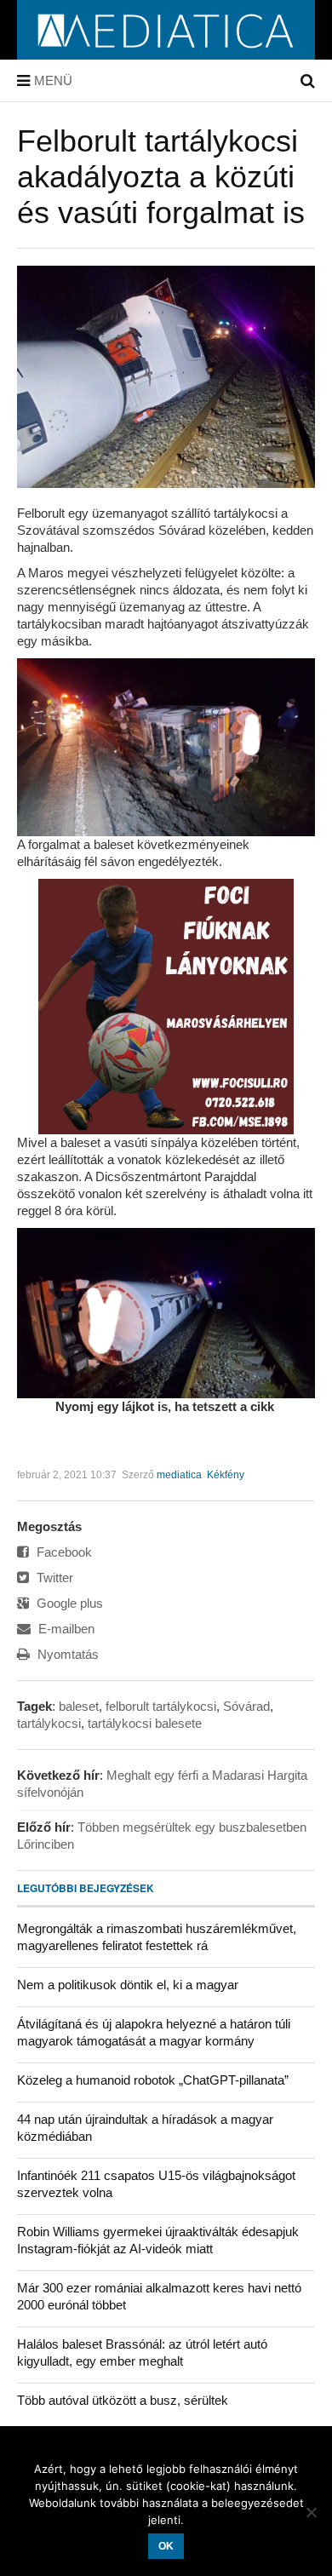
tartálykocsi (49, 1723)
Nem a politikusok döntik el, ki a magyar (128, 1985)
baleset (79, 1706)
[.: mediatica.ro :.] (166, 54)
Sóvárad (246, 1706)
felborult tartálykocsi (161, 1706)
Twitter (53, 1578)
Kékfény (226, 1475)
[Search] (308, 81)
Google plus (68, 1603)
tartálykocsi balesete (145, 1723)
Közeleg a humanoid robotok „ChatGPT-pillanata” (153, 2080)
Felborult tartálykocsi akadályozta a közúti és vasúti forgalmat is (161, 177)
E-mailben (65, 1629)
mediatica (179, 1475)
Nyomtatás (66, 1654)
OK (166, 2546)
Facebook (63, 1552)
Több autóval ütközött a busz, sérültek (123, 2400)
